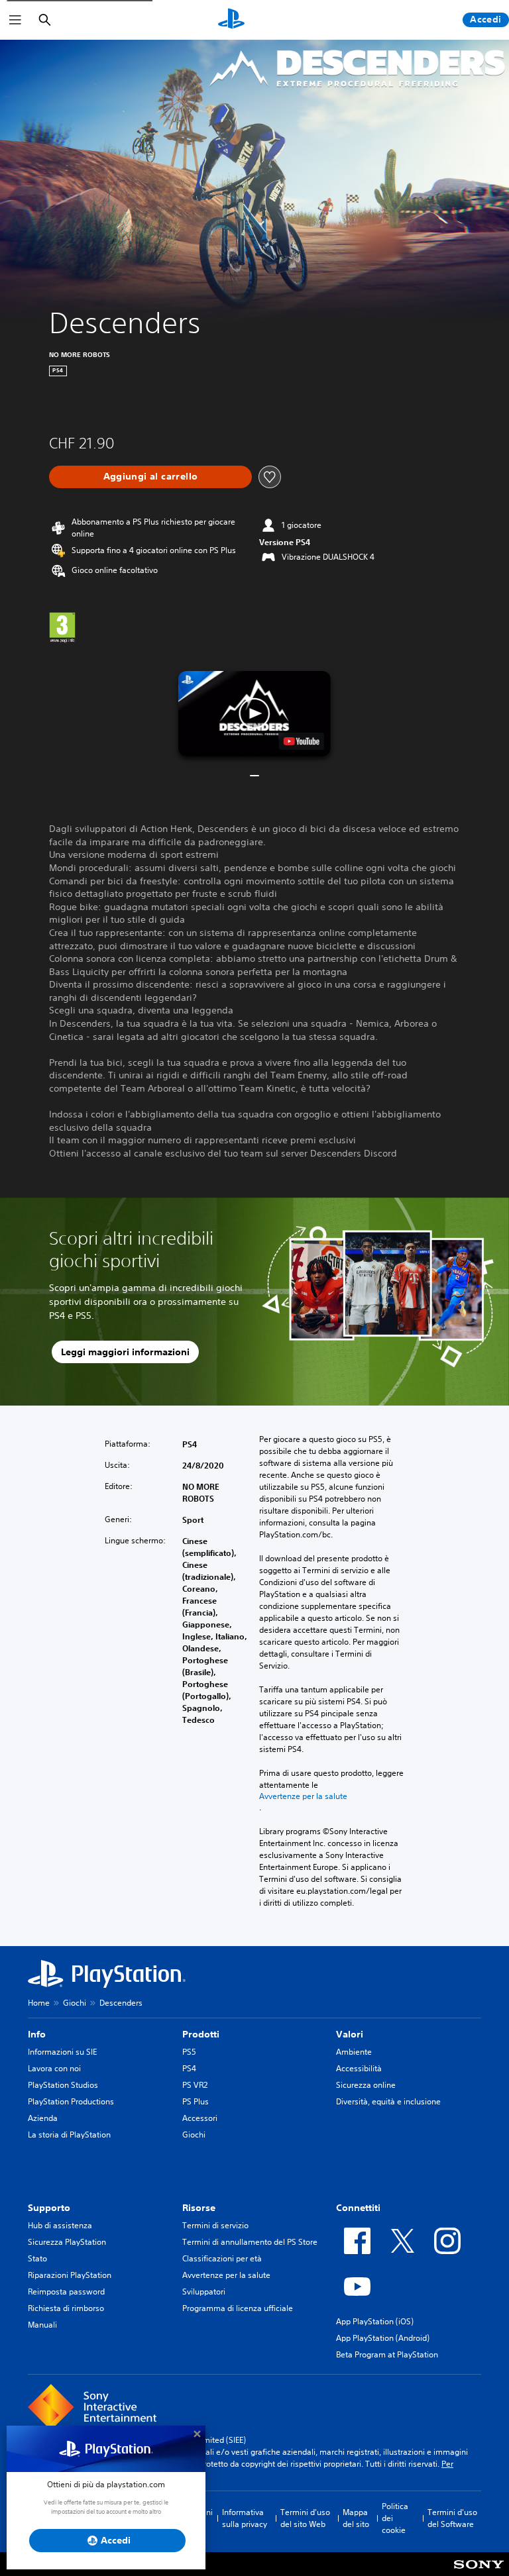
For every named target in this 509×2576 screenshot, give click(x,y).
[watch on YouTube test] (302, 741)
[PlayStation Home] (231, 20)
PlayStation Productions (71, 2101)
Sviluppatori (204, 2292)
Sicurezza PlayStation (67, 2242)
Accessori (200, 2118)
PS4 (189, 2068)
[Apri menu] (15, 20)
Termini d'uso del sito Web (305, 2518)
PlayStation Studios (63, 2085)
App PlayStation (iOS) (375, 2321)
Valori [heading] (350, 2034)
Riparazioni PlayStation (70, 2275)
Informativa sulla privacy (245, 2518)
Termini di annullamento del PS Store (250, 2242)
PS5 (189, 2052)
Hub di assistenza (60, 2225)
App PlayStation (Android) (383, 2338)
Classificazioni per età (222, 2258)
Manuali (42, 2325)
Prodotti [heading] (201, 2034)
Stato (37, 2258)
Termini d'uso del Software (452, 2518)
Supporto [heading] (49, 2208)
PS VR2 (195, 2085)
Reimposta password (66, 2292)
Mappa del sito (356, 2518)
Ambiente (354, 2052)
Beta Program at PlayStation (387, 2354)
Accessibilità (359, 2068)
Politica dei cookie (395, 2518)
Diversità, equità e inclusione (388, 2101)
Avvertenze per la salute (303, 1796)
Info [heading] (37, 2034)
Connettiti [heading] (358, 2208)
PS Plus (196, 2101)
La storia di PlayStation (69, 2135)
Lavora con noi (54, 2068)
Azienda (43, 2118)
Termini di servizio (215, 2225)
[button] (254, 714)
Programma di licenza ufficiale (238, 2308)
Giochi (75, 2003)
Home (39, 2003)
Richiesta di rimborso (66, 2308)
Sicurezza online (366, 2085)
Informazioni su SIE (62, 2052)
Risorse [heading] (199, 2208)
